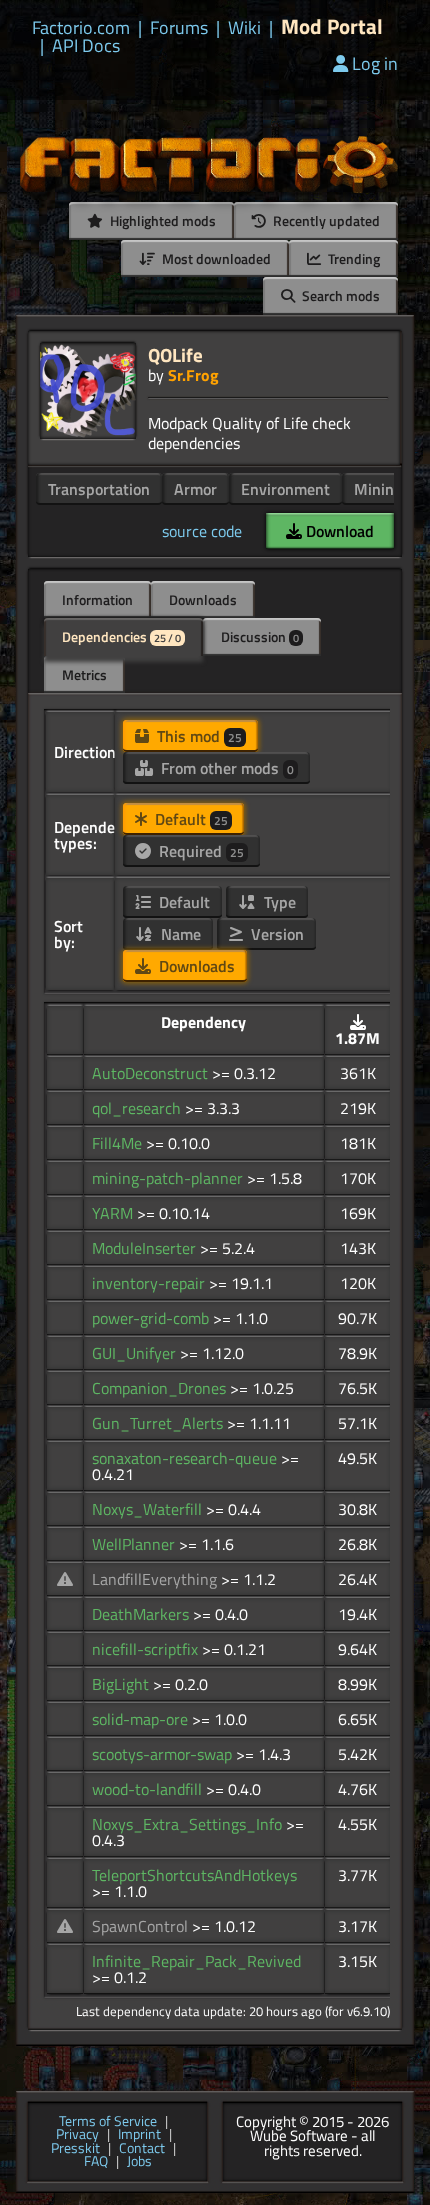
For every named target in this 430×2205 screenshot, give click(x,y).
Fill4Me (119, 1143)
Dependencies (121, 636)
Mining (378, 489)
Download (338, 531)
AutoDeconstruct (152, 1073)
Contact (142, 2149)
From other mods (225, 768)
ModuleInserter (146, 1248)
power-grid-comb (152, 1318)
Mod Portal (332, 26)
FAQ (96, 2162)
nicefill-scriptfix (147, 1649)
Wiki (244, 28)
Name (179, 934)
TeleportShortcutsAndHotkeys (194, 1875)
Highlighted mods (161, 220)
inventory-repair (150, 1283)
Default (189, 819)
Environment (285, 489)
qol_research (138, 1108)
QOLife (175, 354)
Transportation (99, 489)
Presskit (75, 2149)
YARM (114, 1213)
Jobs (139, 2162)
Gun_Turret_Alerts (159, 1423)
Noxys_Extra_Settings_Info (189, 1824)
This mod (197, 736)
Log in (375, 63)
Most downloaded (215, 258)
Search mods (339, 295)
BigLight (122, 1684)
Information (97, 599)
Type (278, 902)
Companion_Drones (161, 1388)
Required (199, 851)
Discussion (260, 636)
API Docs (86, 46)
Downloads (203, 599)
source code (202, 531)
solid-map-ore (142, 1719)
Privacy (77, 2135)
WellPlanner (135, 1544)
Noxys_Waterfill (149, 1509)
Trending (352, 258)
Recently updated (325, 220)
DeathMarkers (142, 1614)
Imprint (139, 2135)
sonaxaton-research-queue (186, 1458)
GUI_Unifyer (136, 1353)
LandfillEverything (156, 1579)
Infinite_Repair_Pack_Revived (196, 1961)
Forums (179, 28)
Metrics (84, 674)
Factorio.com (81, 28)
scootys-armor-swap (164, 1754)
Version (275, 934)
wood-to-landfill (149, 1789)
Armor (195, 489)
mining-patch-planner (169, 1178)
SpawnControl (142, 1926)
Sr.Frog (193, 375)
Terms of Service (108, 2122)
